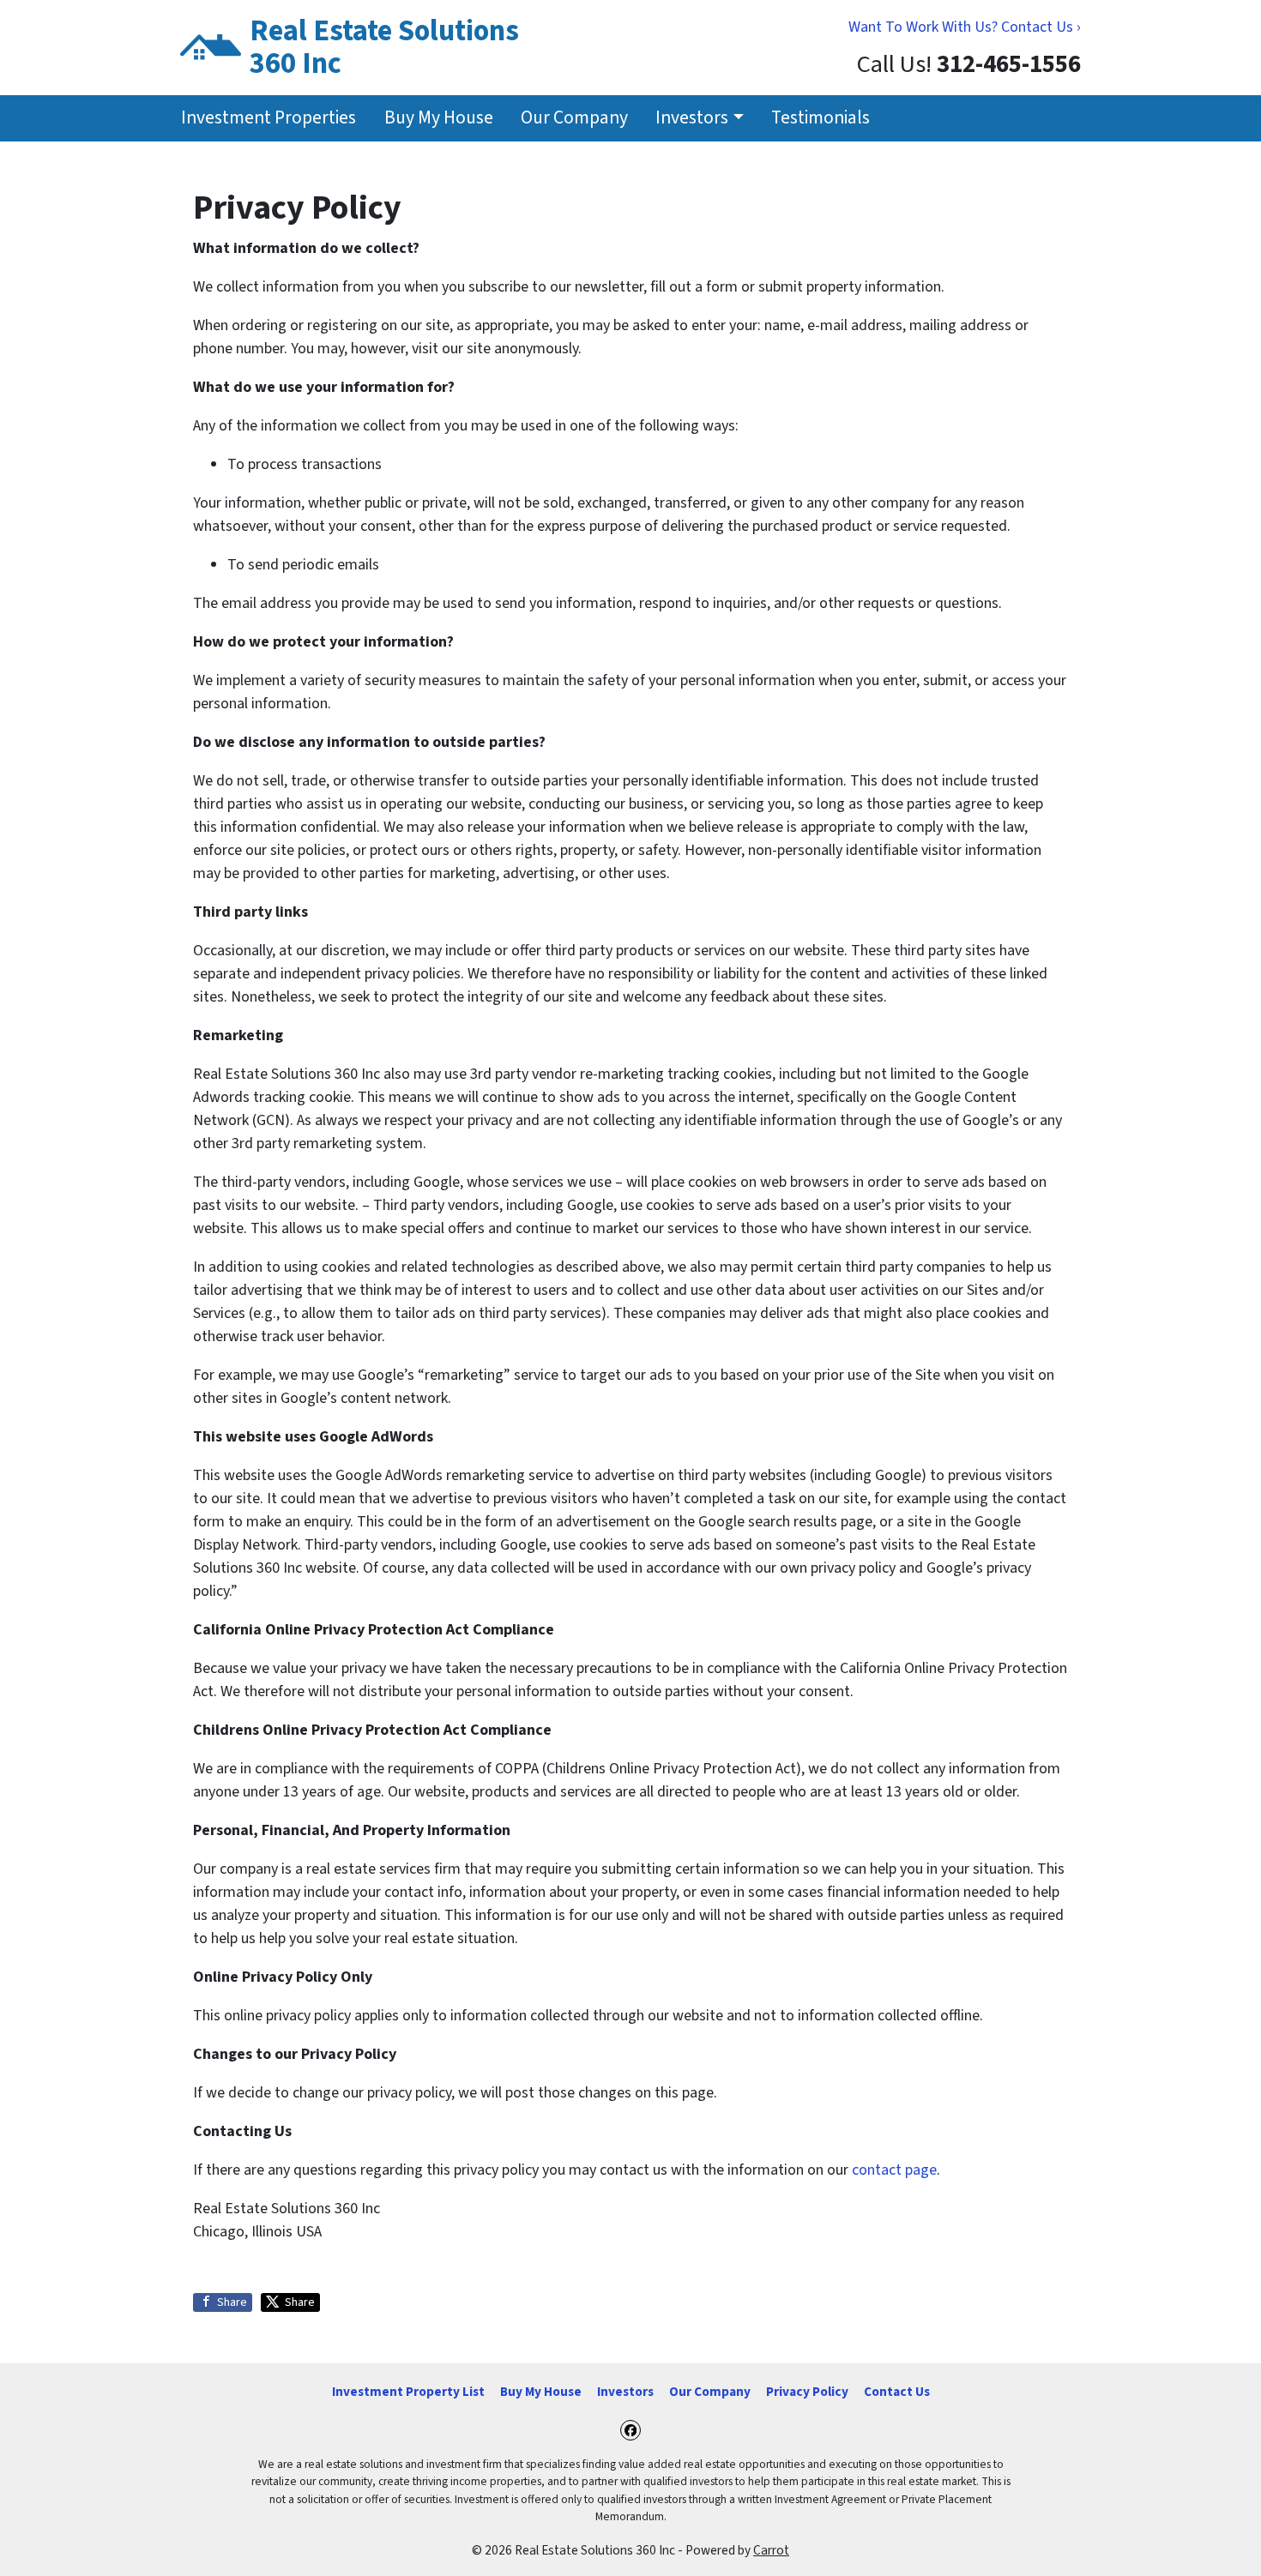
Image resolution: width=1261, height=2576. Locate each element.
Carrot (771, 2550)
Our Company (574, 118)
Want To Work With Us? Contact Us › (965, 27)
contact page (894, 2170)
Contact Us (897, 2392)
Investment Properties (268, 118)
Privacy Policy (807, 2392)
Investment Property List (408, 2392)
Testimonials (821, 118)
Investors (692, 118)
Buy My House (439, 118)
